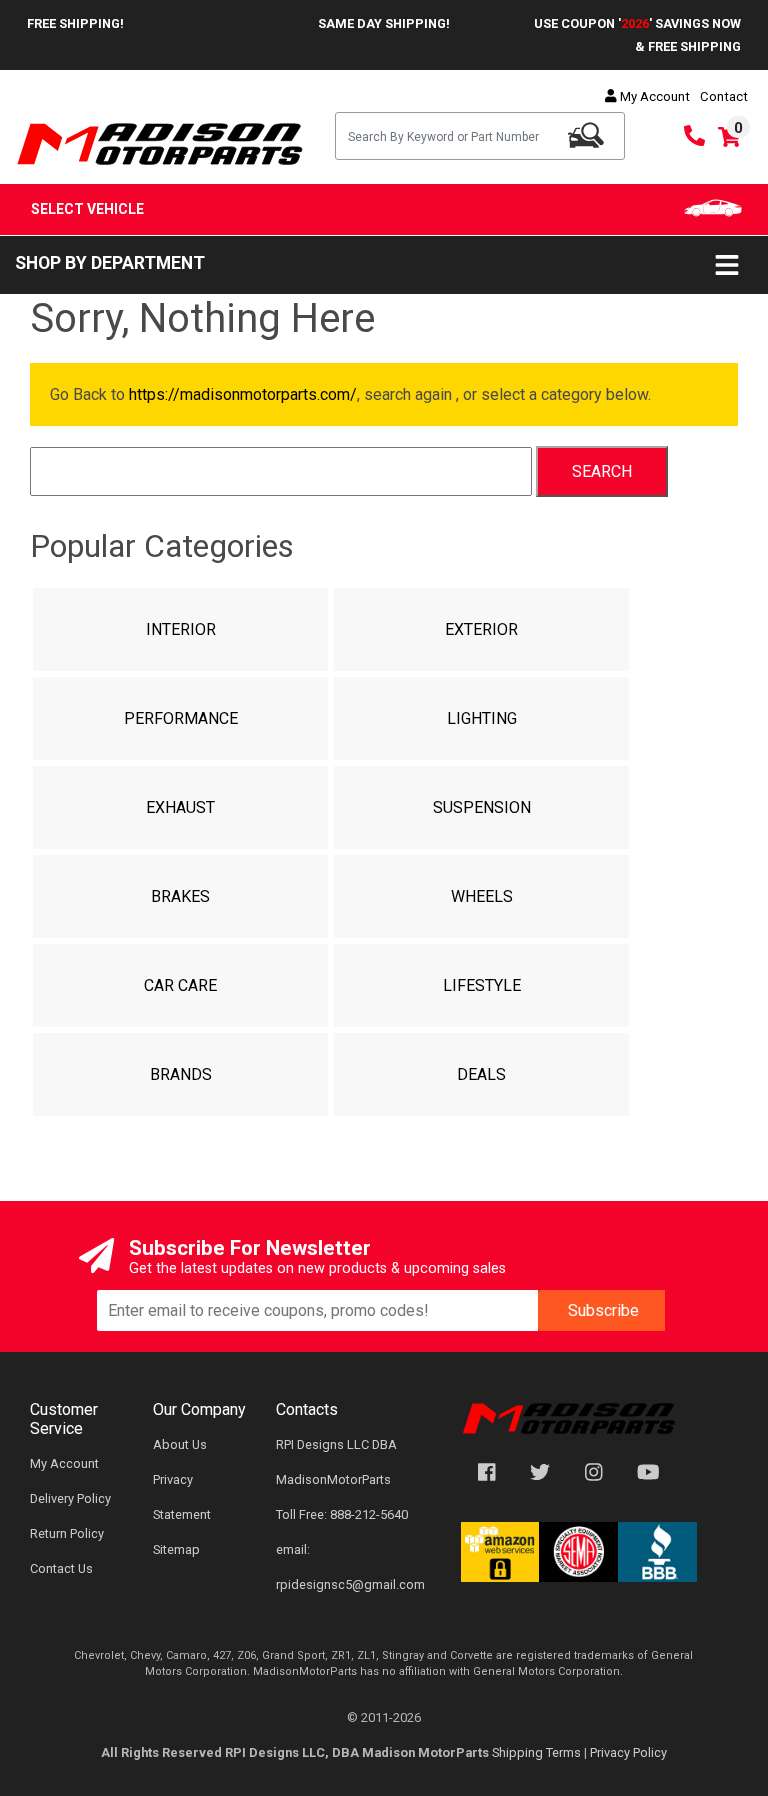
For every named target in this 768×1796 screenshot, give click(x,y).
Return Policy (67, 1533)
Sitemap (176, 1549)
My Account (653, 96)
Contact (724, 96)
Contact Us (61, 1568)
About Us (180, 1444)
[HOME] (569, 1417)
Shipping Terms (536, 1752)
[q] (586, 135)
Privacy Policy (628, 1752)
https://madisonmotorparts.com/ (243, 394)
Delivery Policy (70, 1498)
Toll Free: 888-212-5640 (342, 1514)
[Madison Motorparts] (160, 142)
